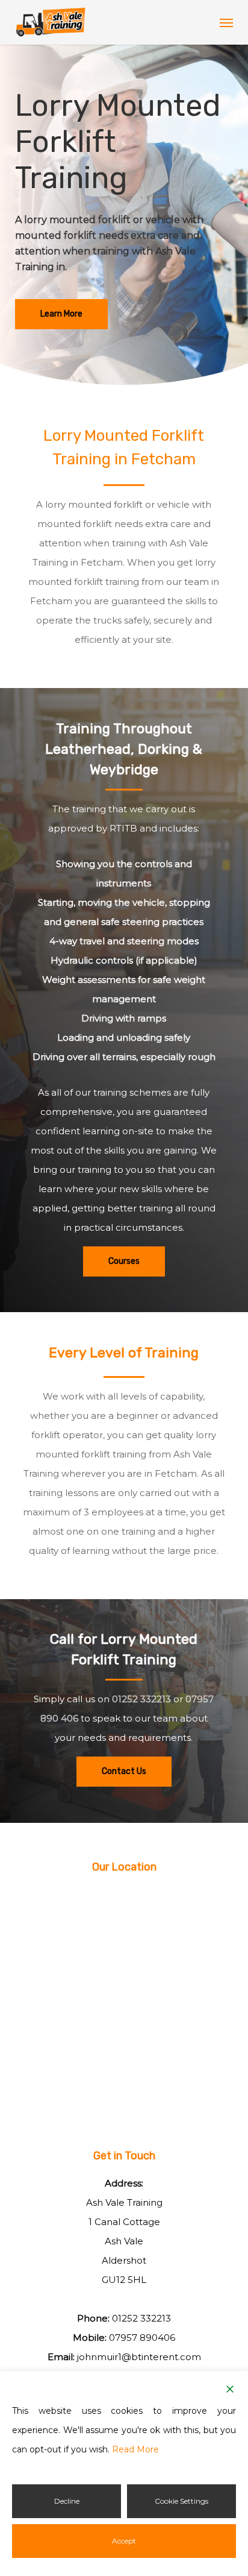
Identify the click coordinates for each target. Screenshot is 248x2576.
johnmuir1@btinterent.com (139, 2357)
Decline (67, 2501)
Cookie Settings (181, 2501)
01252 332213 (141, 1699)
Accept (124, 2541)
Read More (135, 2449)
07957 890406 (142, 2338)
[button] (226, 22)
